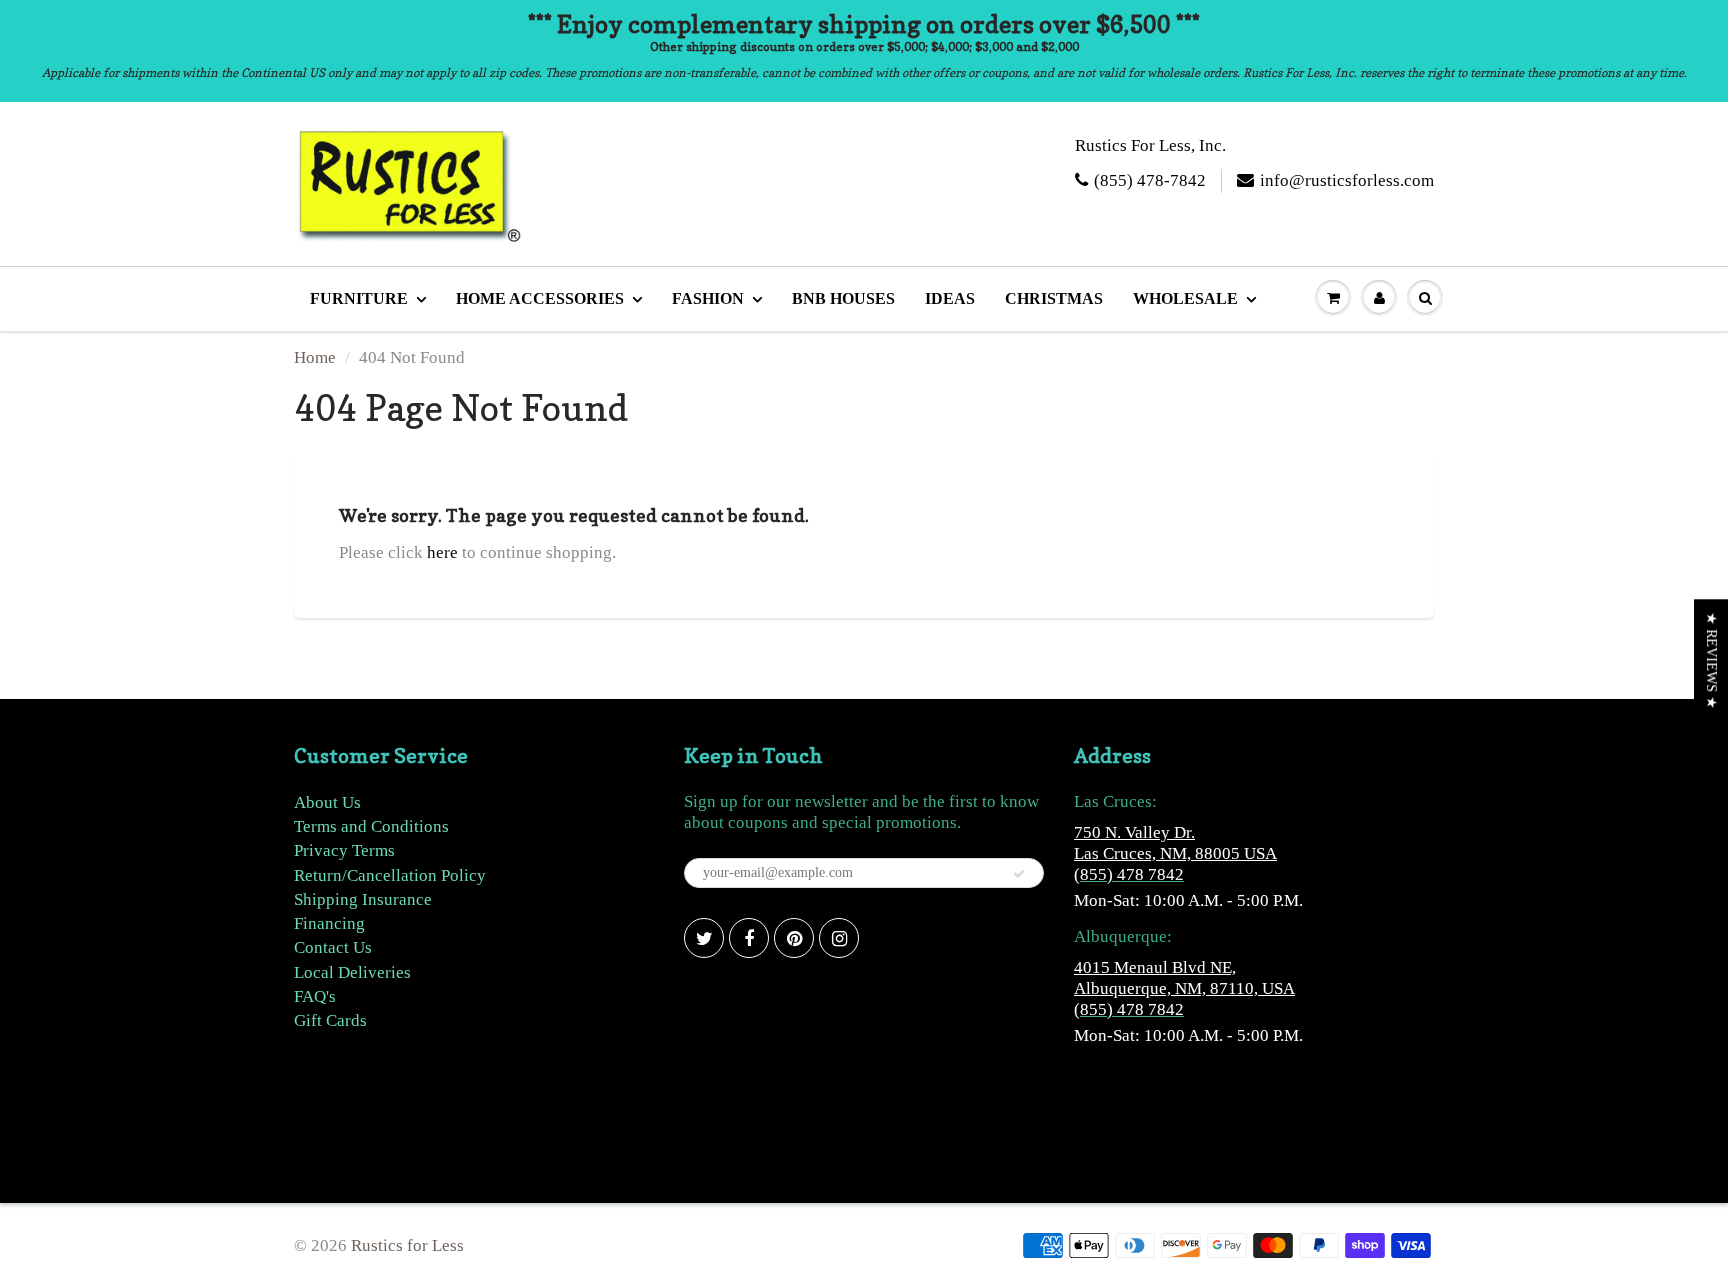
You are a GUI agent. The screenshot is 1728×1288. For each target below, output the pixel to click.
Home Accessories (540, 298)
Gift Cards (330, 1020)
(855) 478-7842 (1150, 180)
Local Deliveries (352, 972)
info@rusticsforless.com (1347, 180)
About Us (327, 802)
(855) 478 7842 (1129, 874)
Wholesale (1185, 298)
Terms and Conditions (371, 826)
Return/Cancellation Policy (390, 875)
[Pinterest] (794, 938)
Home (315, 357)
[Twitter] (704, 938)
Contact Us (333, 947)
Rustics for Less (407, 1245)
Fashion (708, 298)
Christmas (1054, 298)
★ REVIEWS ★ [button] (1711, 660)
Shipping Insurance (363, 899)
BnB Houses (843, 298)
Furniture (359, 298)
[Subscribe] (1019, 874)
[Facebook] (749, 938)
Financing (329, 923)
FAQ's (315, 996)
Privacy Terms (344, 850)
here (442, 552)
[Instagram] (839, 938)
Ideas (950, 298)
